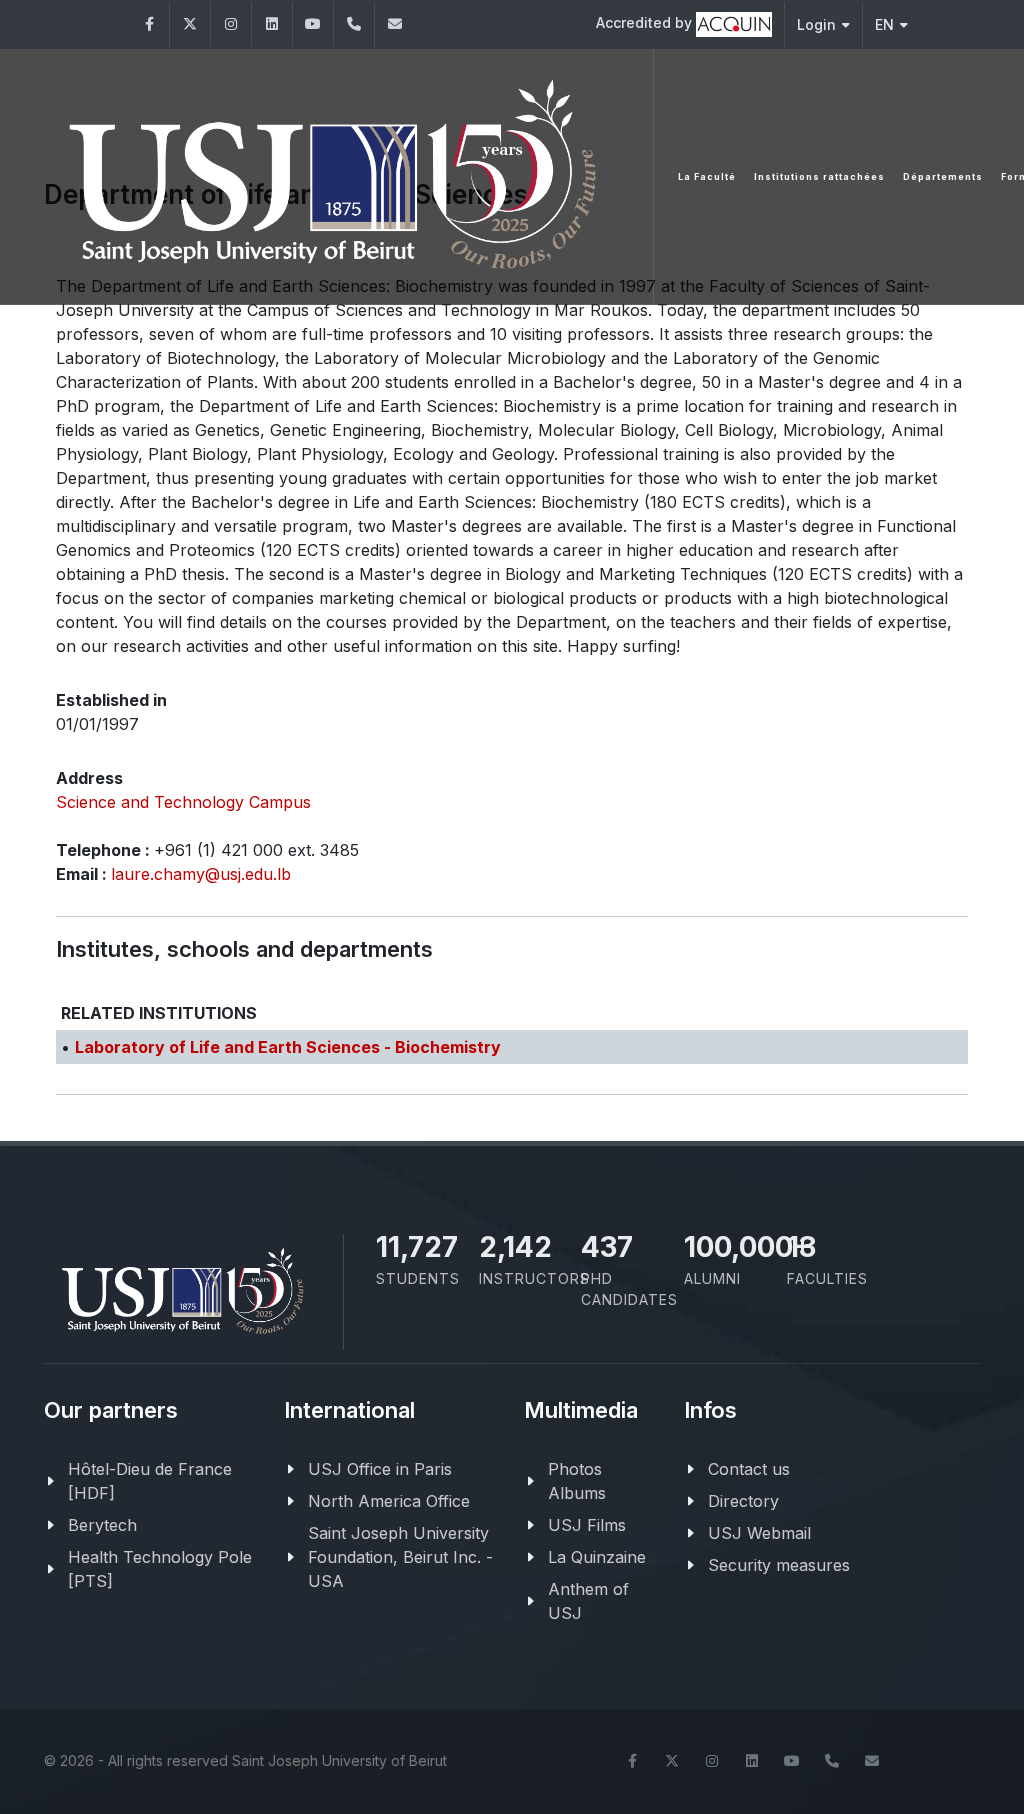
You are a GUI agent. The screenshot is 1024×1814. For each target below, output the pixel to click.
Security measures (779, 1565)
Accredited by (646, 22)
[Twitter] (190, 24)
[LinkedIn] (272, 24)
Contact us (749, 1469)
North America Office (389, 1501)
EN (884, 24)
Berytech (102, 1525)
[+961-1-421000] (832, 1761)
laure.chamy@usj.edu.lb (201, 874)
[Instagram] (231, 24)
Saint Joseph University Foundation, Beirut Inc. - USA (400, 1557)
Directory (743, 1501)
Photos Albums (577, 1481)
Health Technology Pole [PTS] (160, 1569)
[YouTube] (313, 24)
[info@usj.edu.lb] (872, 1761)
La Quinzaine (597, 1557)
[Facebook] (149, 24)
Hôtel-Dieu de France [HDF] (150, 1481)
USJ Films (587, 1525)
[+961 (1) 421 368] (354, 24)
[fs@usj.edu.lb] (395, 24)
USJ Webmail (759, 1533)
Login (816, 24)
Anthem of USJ (588, 1601)
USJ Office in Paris (380, 1469)
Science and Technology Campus (183, 802)
